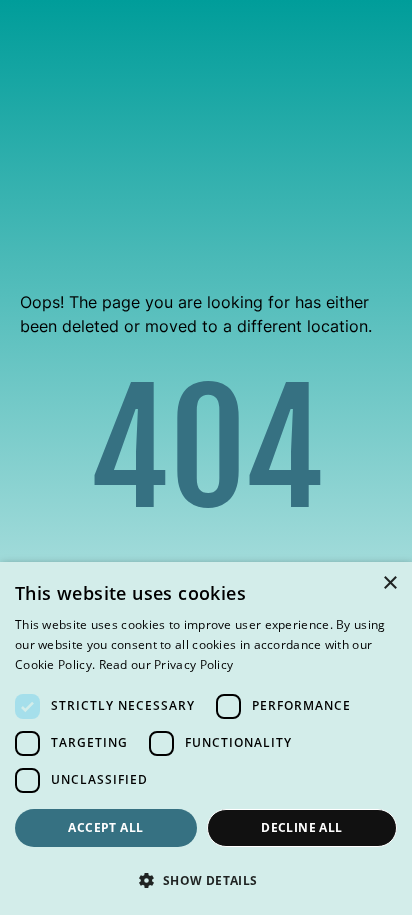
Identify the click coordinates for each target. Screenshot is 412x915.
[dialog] (206, 738)
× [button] (389, 583)
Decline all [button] (301, 827)
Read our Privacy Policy (166, 664)
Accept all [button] (105, 827)
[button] (206, 880)
